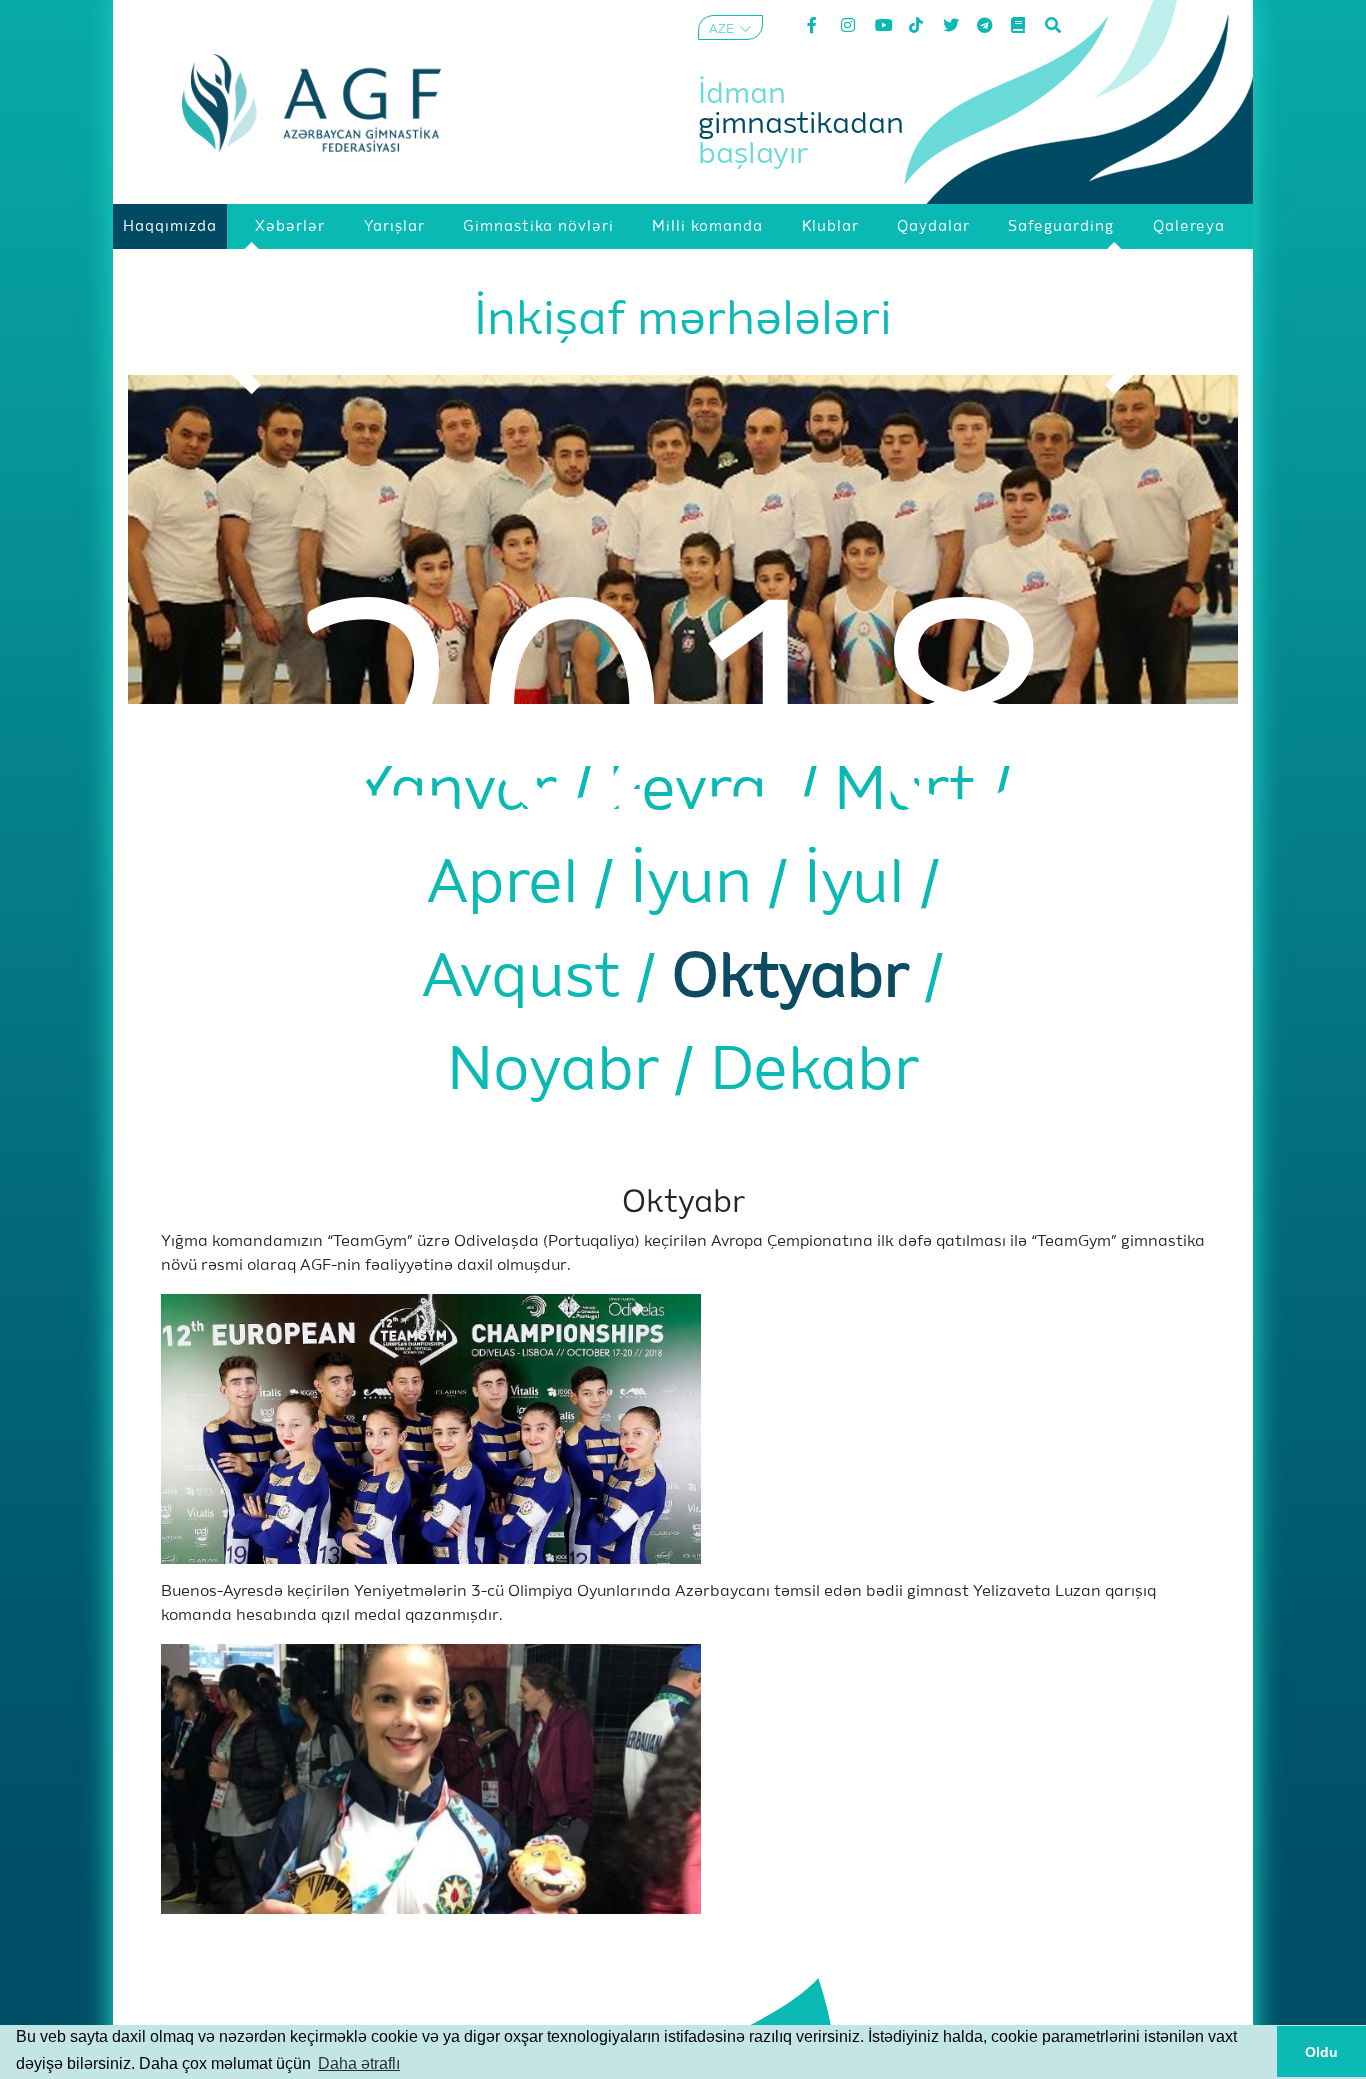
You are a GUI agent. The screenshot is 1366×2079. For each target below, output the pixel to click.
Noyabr (561, 1072)
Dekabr (814, 1072)
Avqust (529, 979)
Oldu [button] (1321, 2052)
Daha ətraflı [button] (359, 2063)
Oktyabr (798, 979)
